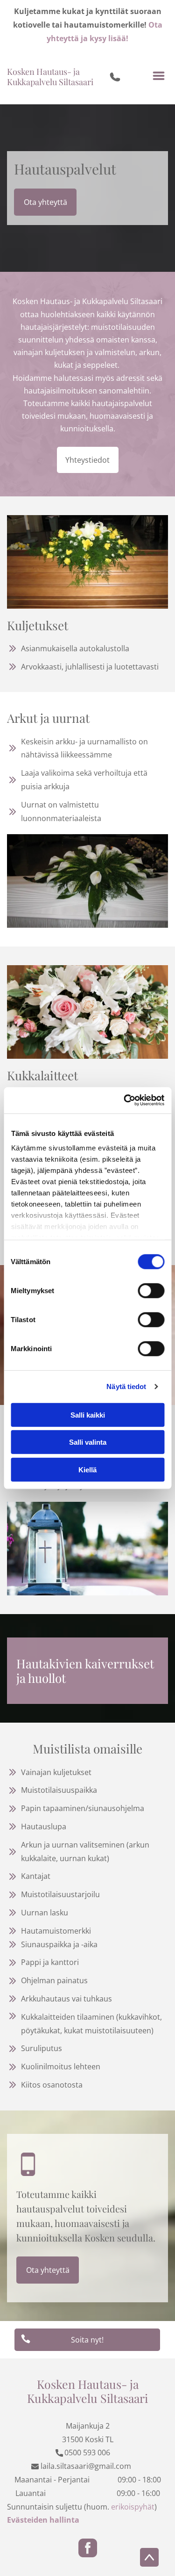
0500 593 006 (87, 2452)
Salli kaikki (88, 1415)
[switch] (151, 1290)
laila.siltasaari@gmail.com (86, 2466)
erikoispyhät (133, 2507)
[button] (159, 77)
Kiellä (87, 1469)
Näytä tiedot (126, 1386)
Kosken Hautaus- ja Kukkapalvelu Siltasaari (50, 77)
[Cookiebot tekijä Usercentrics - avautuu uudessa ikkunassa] (125, 1100)
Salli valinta (88, 1442)
